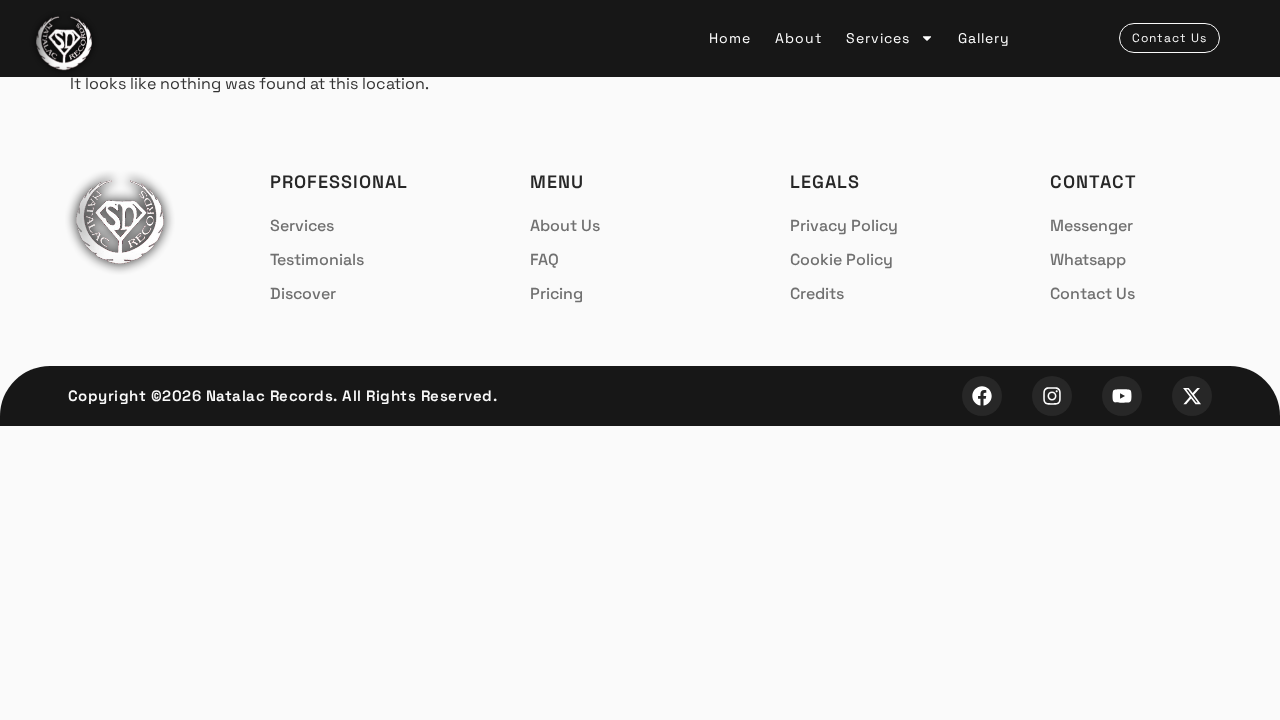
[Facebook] (982, 396)
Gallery (984, 38)
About (798, 38)
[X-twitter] (1192, 396)
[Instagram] (1052, 396)
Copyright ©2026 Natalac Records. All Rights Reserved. (283, 395)
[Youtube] (1122, 396)
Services (878, 38)
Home (730, 38)
